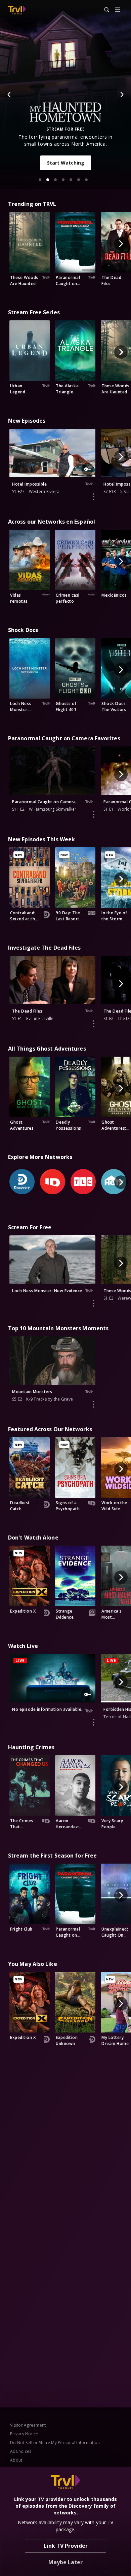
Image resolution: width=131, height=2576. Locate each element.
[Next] (122, 95)
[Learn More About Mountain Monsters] (94, 1404)
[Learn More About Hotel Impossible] (94, 497)
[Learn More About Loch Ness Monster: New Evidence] (94, 1303)
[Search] (104, 10)
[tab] (40, 180)
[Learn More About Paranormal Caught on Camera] (94, 814)
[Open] (118, 10)
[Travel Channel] (17, 10)
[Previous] (9, 95)
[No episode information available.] (94, 1722)
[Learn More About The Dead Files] (94, 1024)
